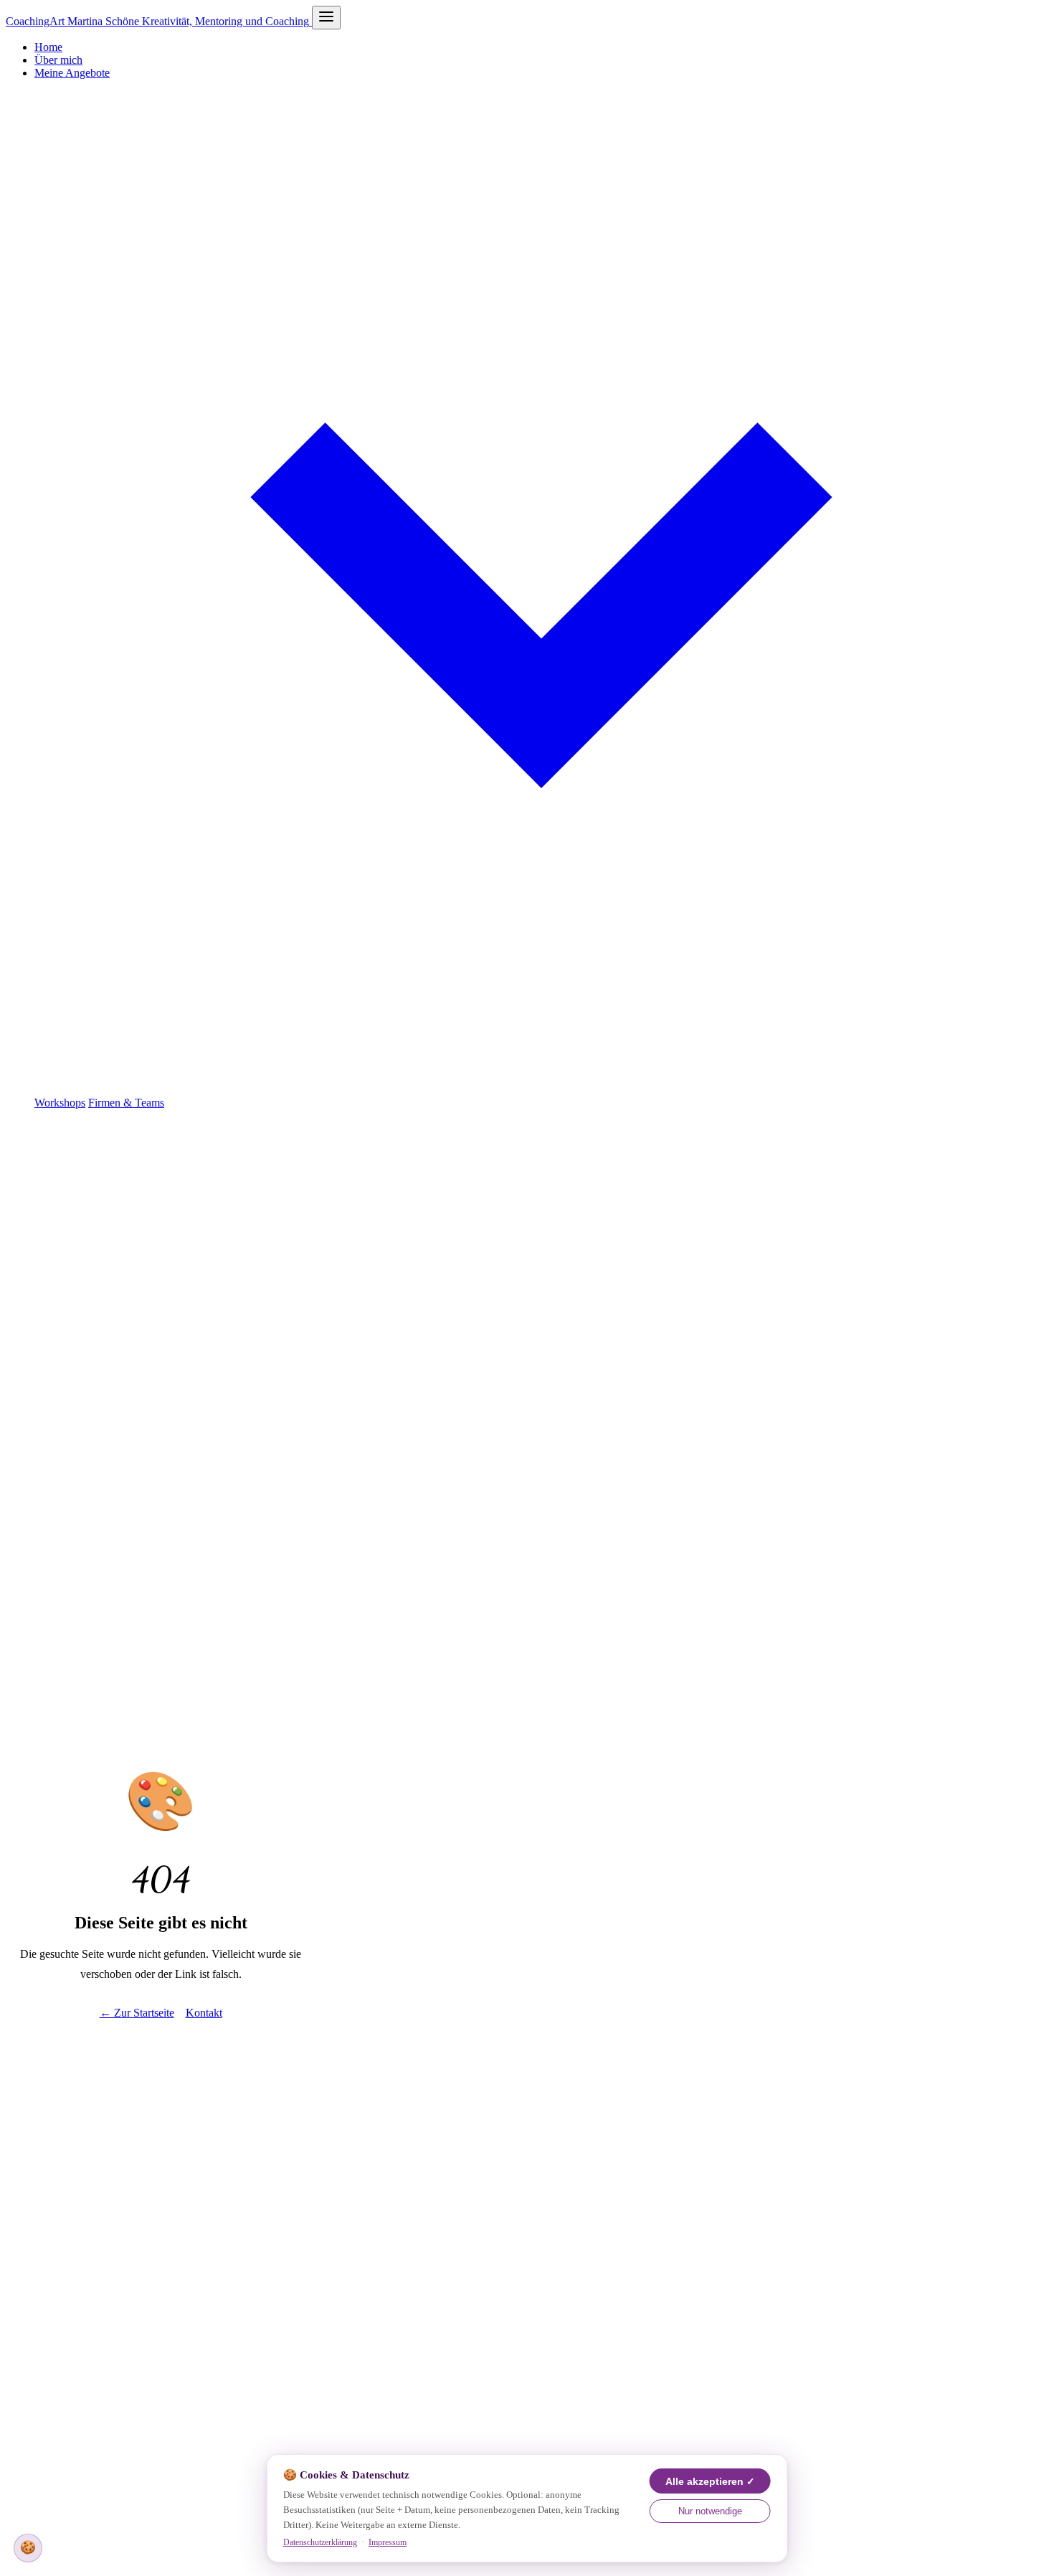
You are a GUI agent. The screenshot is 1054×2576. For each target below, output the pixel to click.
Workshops (60, 1103)
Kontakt (204, 2013)
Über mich (58, 60)
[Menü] (326, 18)
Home (48, 47)
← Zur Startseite (137, 2013)
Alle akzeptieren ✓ (710, 2482)
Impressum (388, 2542)
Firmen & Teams (126, 1103)
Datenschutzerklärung (320, 2542)
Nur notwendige (710, 2511)
